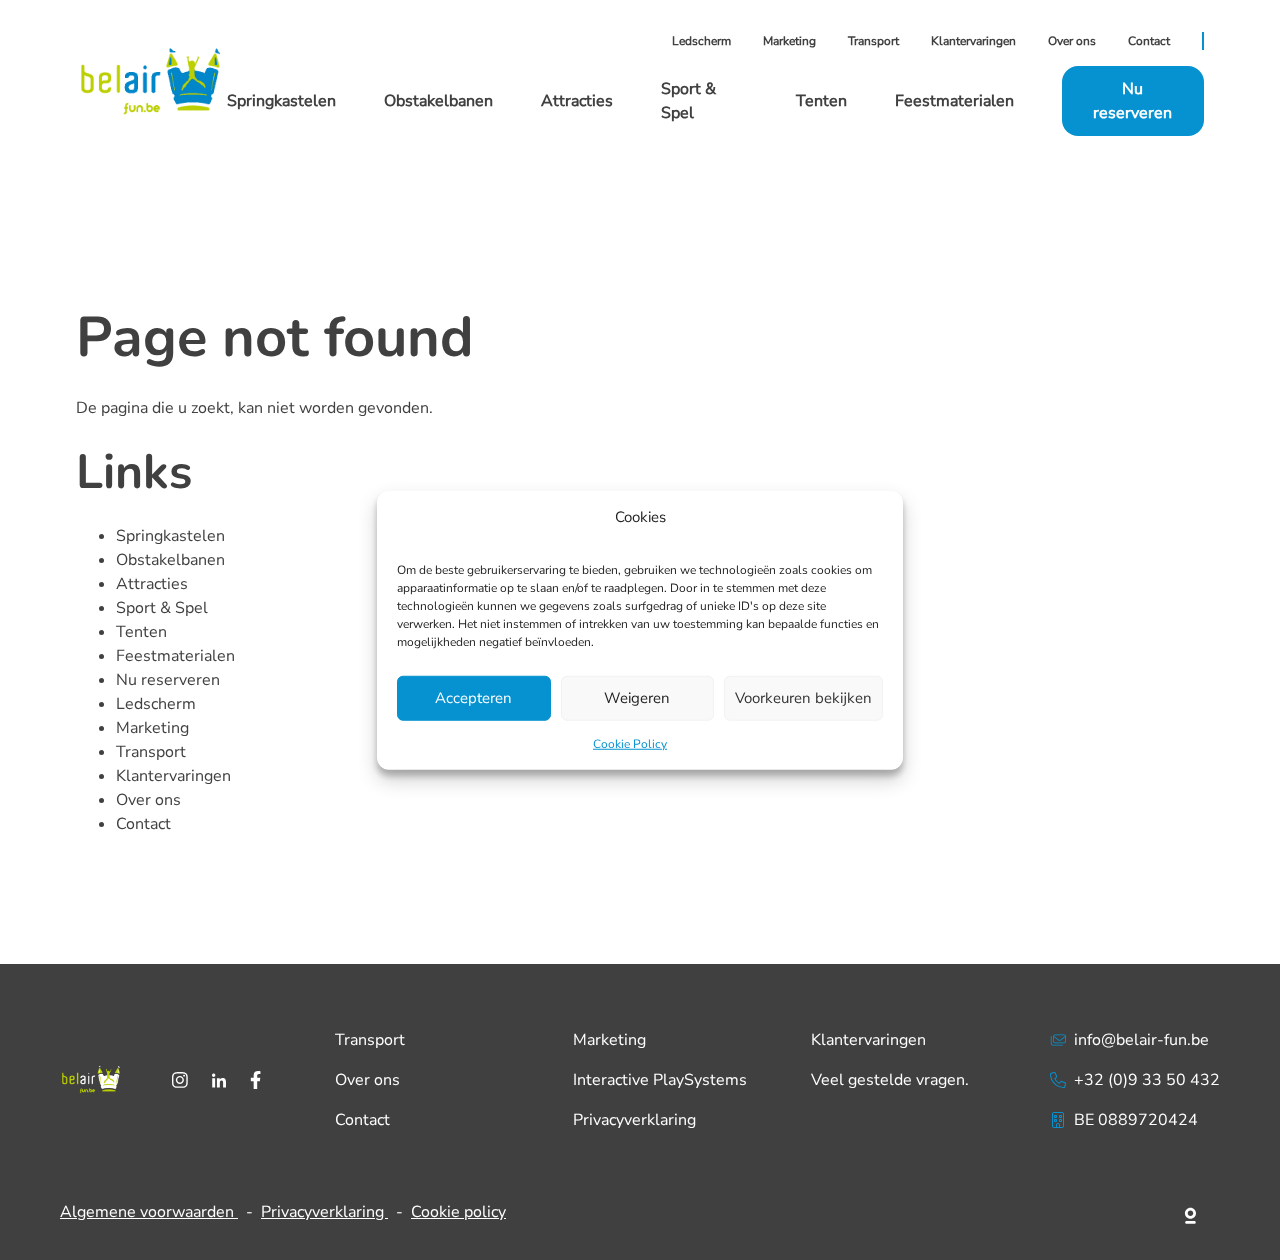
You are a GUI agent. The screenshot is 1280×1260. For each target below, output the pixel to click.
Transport (873, 41)
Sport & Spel (162, 608)
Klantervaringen (973, 41)
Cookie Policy (630, 743)
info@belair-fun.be (1141, 1040)
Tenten (821, 101)
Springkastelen (281, 101)
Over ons (1072, 41)
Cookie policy (458, 1212)
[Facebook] (255, 1080)
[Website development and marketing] (1191, 1212)
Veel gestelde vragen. (890, 1080)
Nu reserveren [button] (1132, 101)
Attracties (577, 101)
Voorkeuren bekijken (803, 698)
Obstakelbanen (438, 101)
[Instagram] (180, 1080)
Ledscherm (701, 41)
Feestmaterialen (954, 101)
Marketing (789, 41)
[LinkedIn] (219, 1080)
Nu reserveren (168, 680)
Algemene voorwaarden (149, 1212)
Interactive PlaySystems (660, 1080)
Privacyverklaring (634, 1120)
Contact (1149, 41)
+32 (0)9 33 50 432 (1147, 1080)
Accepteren (473, 698)
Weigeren (637, 698)
